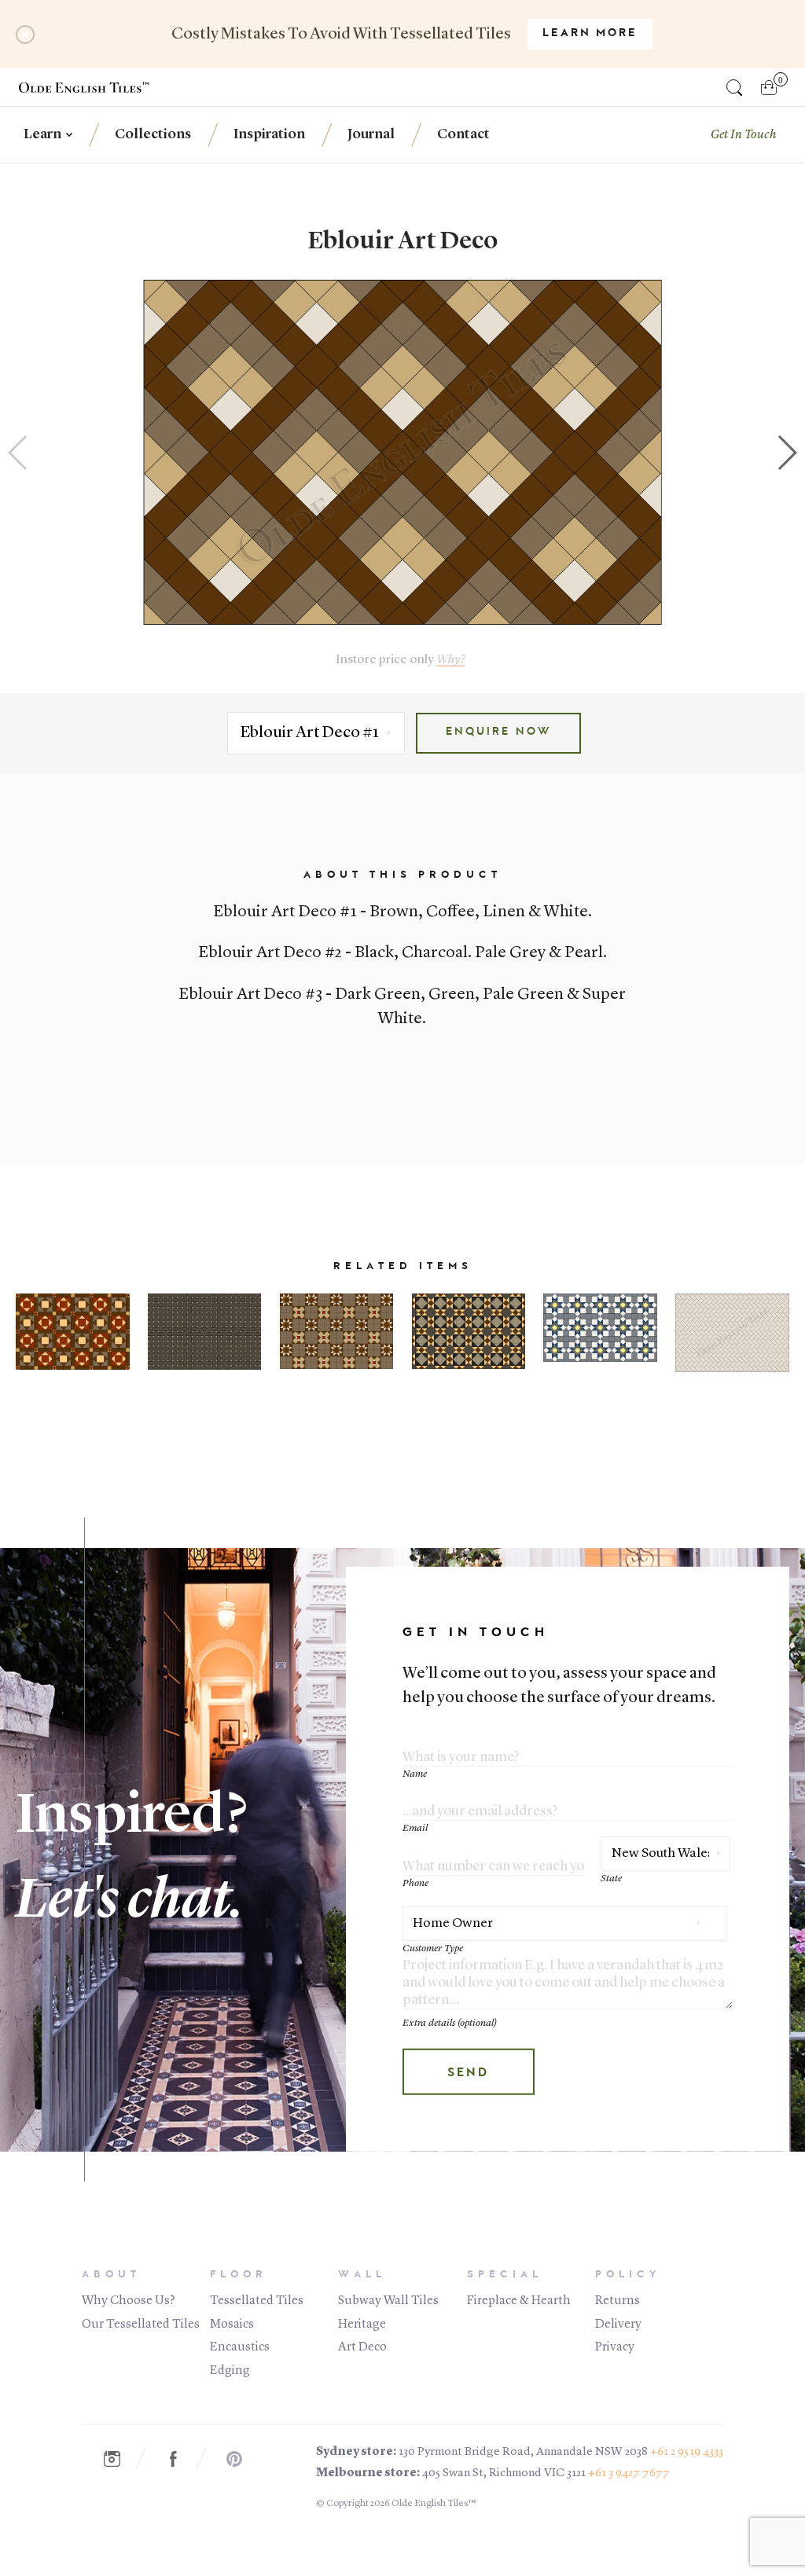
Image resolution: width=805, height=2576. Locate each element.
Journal (371, 134)
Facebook (182, 2459)
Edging (230, 2371)
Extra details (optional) (450, 2022)
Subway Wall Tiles (388, 2301)
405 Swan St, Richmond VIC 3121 (504, 2473)
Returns (618, 2301)
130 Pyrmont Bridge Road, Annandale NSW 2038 (523, 2452)
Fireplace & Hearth (519, 2301)
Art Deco (362, 2347)
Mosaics (232, 2325)
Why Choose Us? (129, 2301)
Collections (153, 134)
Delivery (618, 2325)
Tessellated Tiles (257, 2301)
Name (415, 1773)
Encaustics (240, 2347)
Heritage (362, 2325)
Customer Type (433, 1949)
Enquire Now (498, 732)
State (611, 1879)
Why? (451, 660)
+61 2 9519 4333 (687, 2452)
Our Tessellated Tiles (141, 2325)
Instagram (120, 2459)
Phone (415, 1882)
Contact (463, 134)
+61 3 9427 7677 (629, 2473)
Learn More (590, 34)
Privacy (615, 2347)
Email (415, 1828)
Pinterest (243, 2459)
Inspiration (269, 134)
